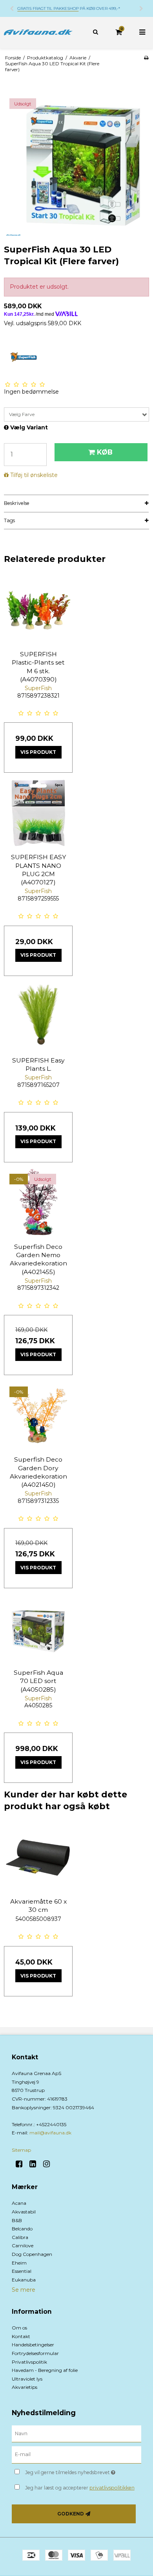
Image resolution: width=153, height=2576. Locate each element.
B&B (17, 2220)
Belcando (22, 2229)
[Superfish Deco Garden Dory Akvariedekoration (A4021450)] (38, 1415)
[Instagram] (49, 2164)
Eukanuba (24, 2280)
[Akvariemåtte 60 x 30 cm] (38, 1857)
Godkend (71, 2514)
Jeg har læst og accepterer (80, 2488)
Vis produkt (38, 752)
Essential (22, 2271)
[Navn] (76, 2433)
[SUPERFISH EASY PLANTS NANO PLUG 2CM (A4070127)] (38, 813)
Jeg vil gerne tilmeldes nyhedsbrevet (75, 2471)
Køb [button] (105, 452)
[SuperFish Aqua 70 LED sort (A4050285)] (38, 1629)
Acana (19, 2203)
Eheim (19, 2263)
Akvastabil (24, 2212)
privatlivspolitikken (112, 2488)
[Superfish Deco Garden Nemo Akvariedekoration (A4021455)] (38, 1203)
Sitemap (21, 2150)
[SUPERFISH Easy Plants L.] (38, 1016)
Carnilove (23, 2245)
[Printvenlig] (146, 58)
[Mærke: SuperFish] (24, 357)
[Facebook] (22, 2164)
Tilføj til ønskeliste (34, 475)
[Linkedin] (36, 2164)
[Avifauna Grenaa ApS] (38, 32)
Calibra (20, 2237)
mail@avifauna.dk (50, 2133)
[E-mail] (76, 2454)
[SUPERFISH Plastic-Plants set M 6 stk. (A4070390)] (38, 610)
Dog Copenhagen (32, 2254)
